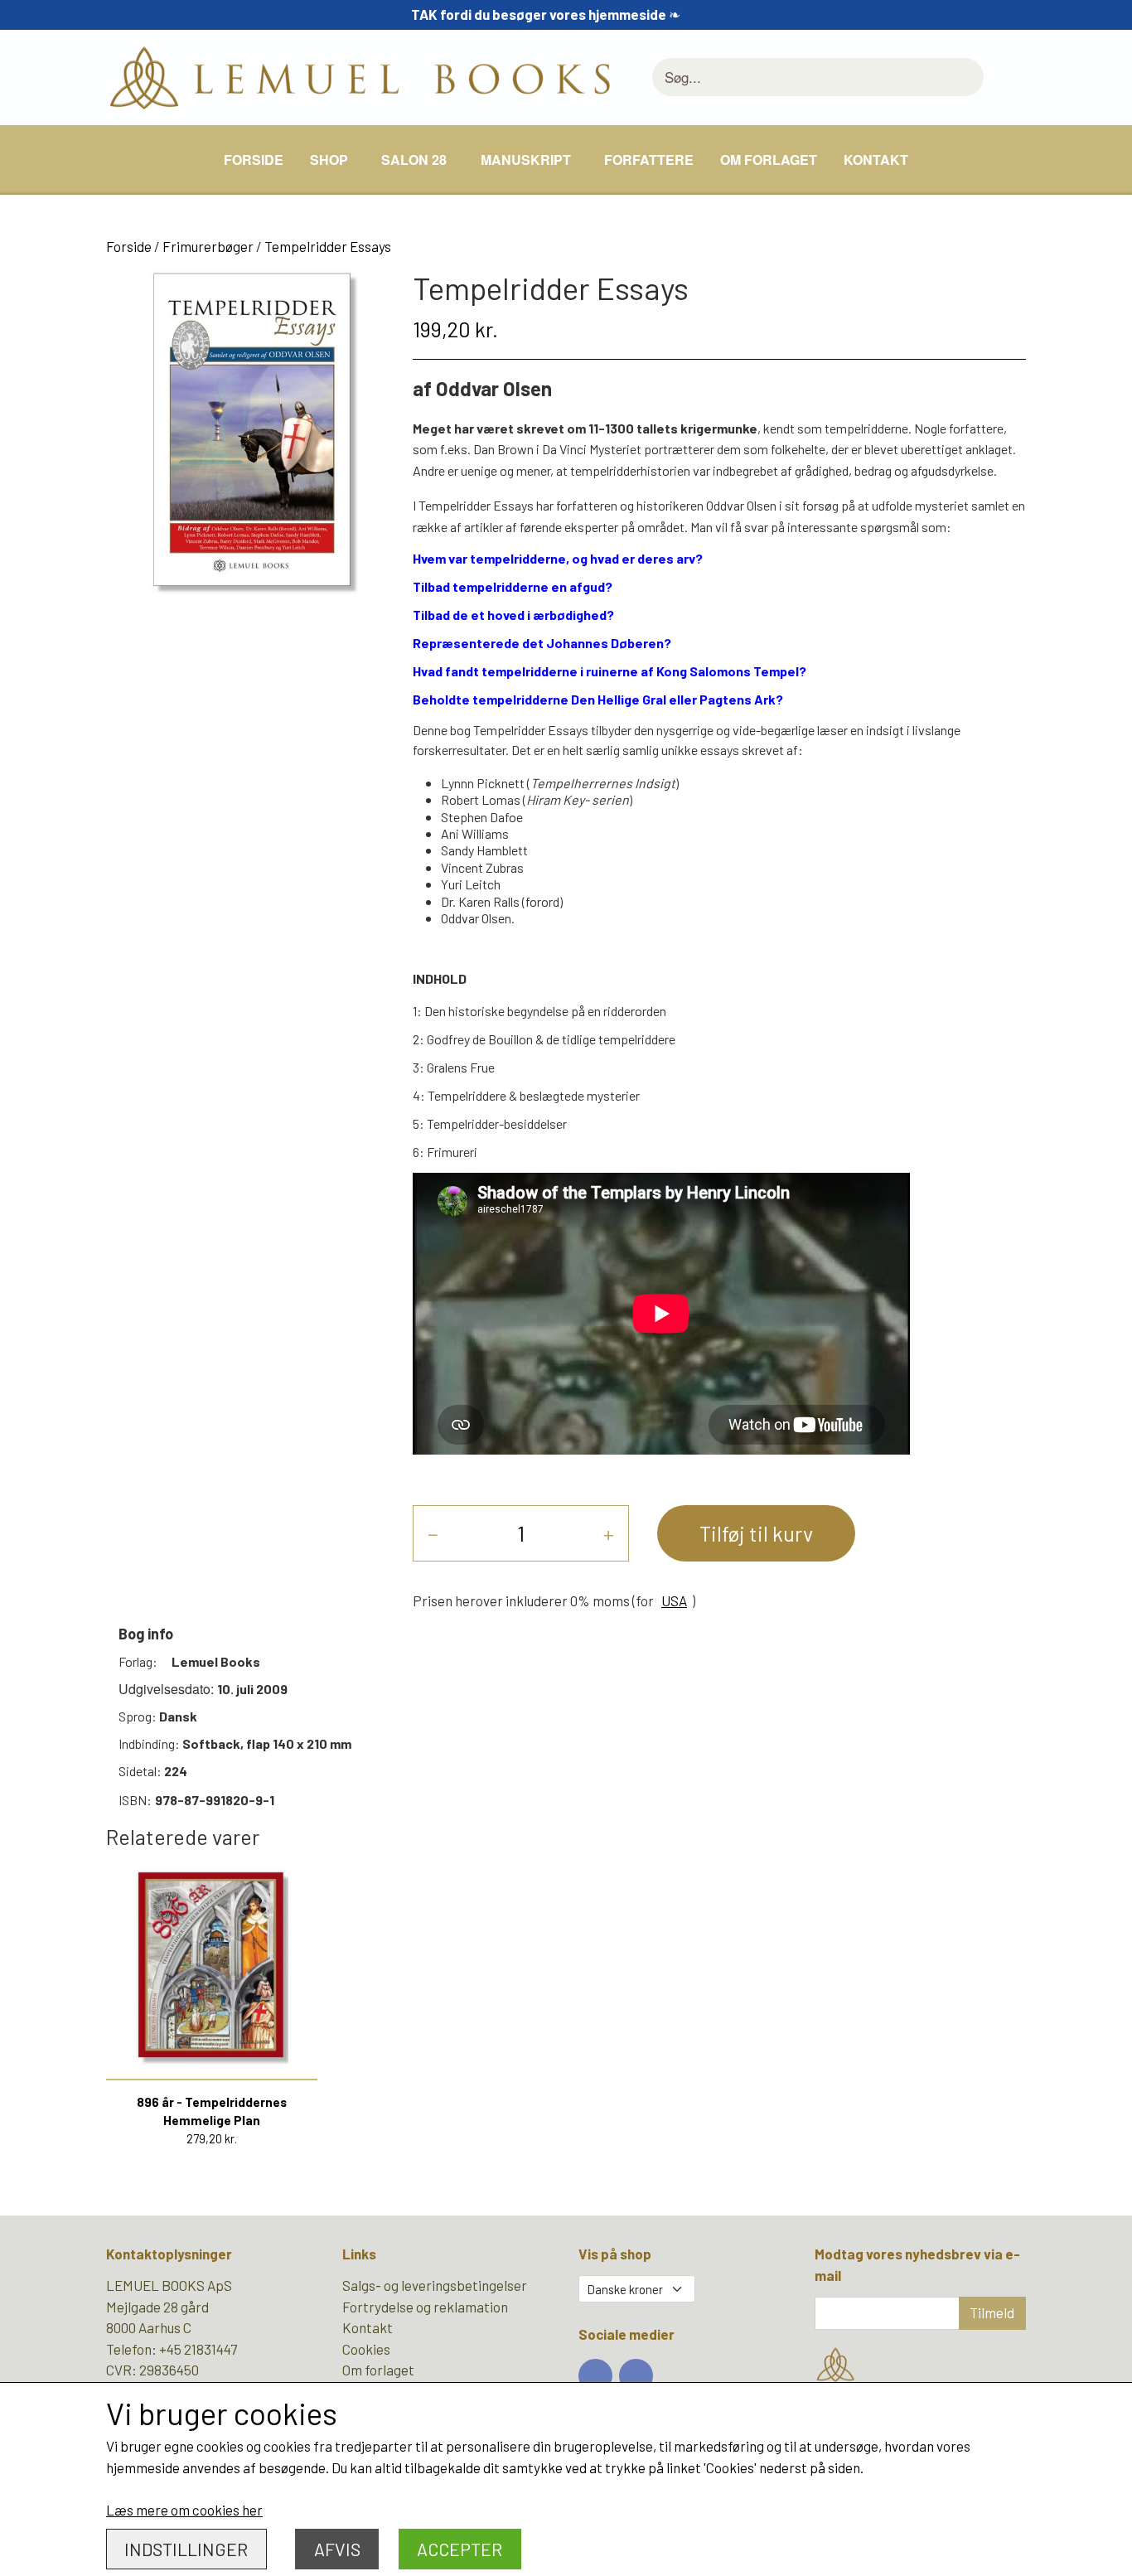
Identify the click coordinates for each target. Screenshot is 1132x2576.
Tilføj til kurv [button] (756, 1533)
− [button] (433, 1533)
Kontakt (876, 160)
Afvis (337, 2549)
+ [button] (609, 1533)
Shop (329, 160)
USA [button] (674, 1600)
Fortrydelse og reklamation (425, 2307)
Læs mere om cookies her (184, 2510)
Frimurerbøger (208, 246)
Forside (254, 160)
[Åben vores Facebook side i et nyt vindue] (595, 2376)
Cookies (366, 2349)
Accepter (460, 2549)
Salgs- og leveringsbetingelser (435, 2285)
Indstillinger (186, 2549)
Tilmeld (992, 2312)
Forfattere (649, 160)
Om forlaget (769, 160)
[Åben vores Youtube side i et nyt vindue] (636, 2376)
